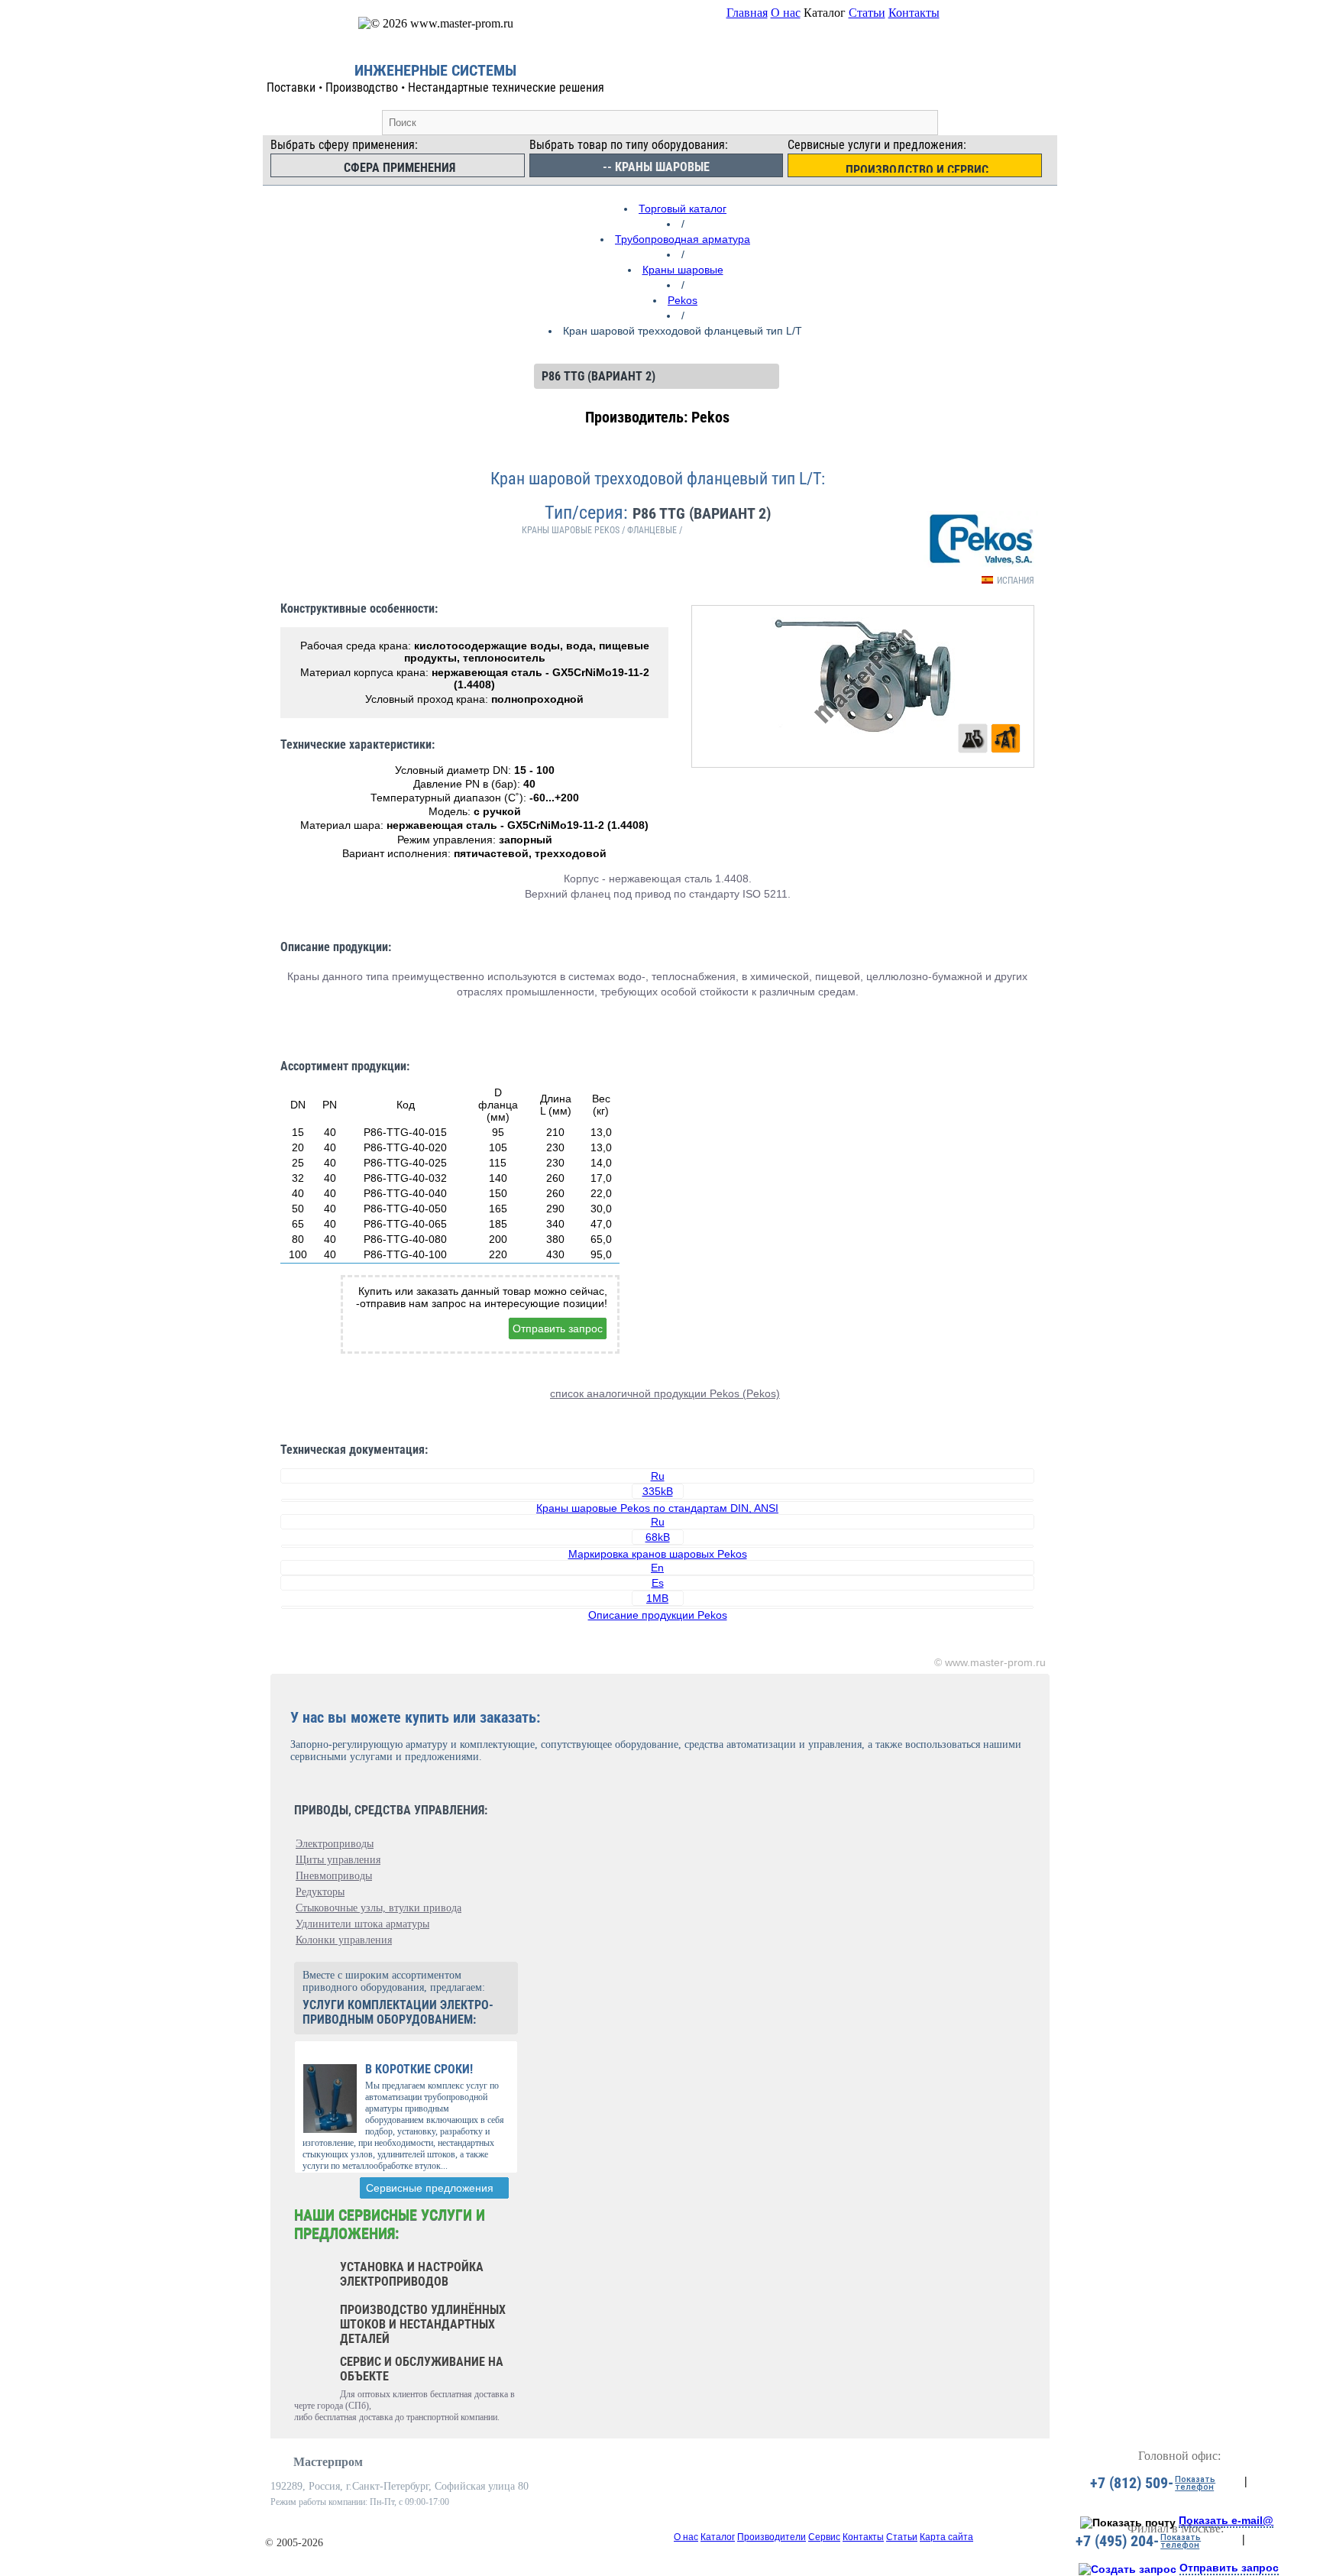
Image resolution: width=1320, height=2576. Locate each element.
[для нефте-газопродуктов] (1006, 738)
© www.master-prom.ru (990, 1662)
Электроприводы (335, 1844)
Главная (747, 13)
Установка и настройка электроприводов (412, 2274)
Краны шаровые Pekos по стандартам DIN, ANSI (657, 1508)
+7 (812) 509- (1132, 2483)
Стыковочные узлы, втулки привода (379, 1908)
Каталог (718, 2537)
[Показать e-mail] (1128, 2523)
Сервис (824, 2537)
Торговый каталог (683, 209)
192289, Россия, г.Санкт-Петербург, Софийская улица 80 (400, 2486)
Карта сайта (946, 2537)
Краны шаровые (683, 270)
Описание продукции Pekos (658, 1615)
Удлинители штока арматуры (362, 1924)
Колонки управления (344, 1940)
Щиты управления (338, 1860)
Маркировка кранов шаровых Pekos (658, 1554)
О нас (786, 13)
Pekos (683, 300)
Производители (772, 2537)
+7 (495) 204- (1117, 2541)
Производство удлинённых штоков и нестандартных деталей (423, 2324)
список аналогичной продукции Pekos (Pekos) (665, 1393)
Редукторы (320, 1892)
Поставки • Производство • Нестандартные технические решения (435, 87)
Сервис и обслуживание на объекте (422, 2369)
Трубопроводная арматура (683, 239)
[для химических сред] (973, 738)
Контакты (914, 13)
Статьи (867, 13)
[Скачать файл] (657, 1500)
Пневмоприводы (334, 1876)
